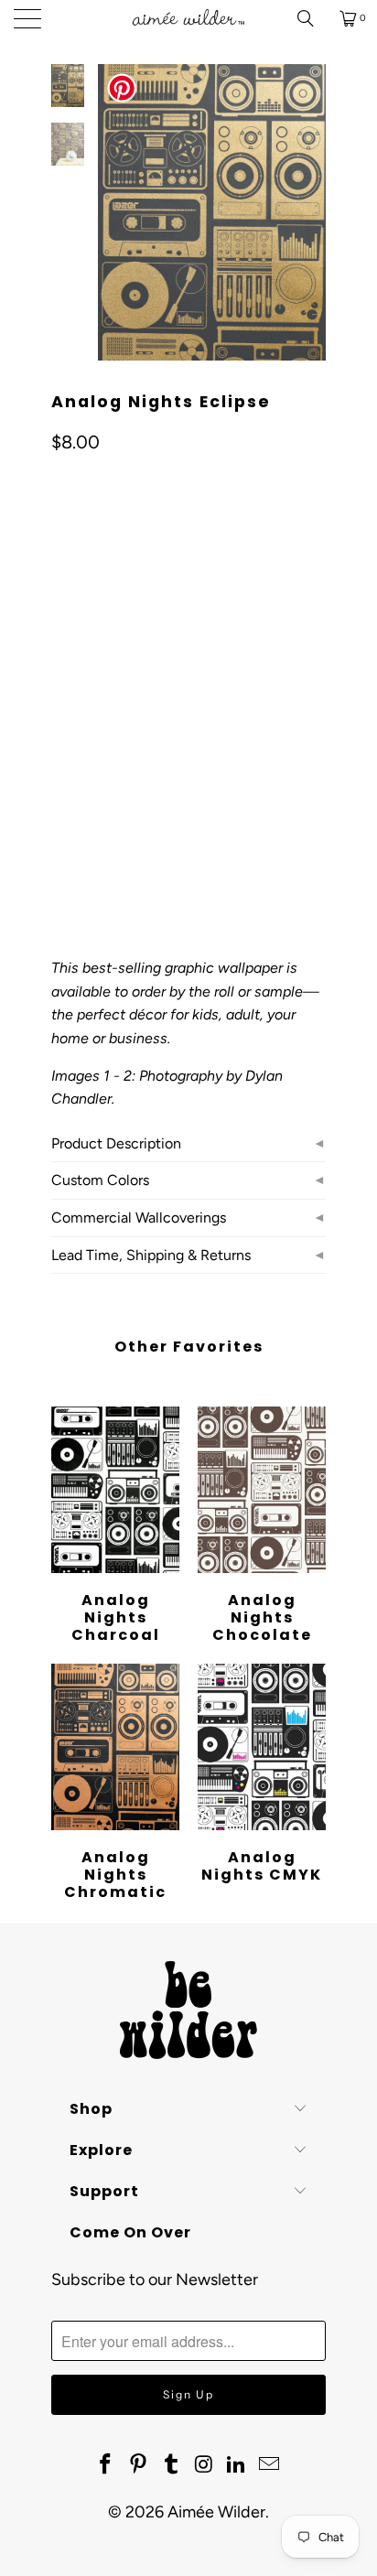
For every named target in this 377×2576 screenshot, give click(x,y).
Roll (215, 750)
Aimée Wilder (216, 2512)
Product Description (116, 1143)
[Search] (312, 18)
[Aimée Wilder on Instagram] (204, 2465)
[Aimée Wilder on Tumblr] (171, 2465)
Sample (85, 750)
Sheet (154, 750)
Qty (61, 803)
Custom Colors (100, 1180)
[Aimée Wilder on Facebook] (106, 2465)
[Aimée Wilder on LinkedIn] (237, 2465)
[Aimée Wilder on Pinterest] (139, 2465)
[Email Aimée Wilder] (269, 2465)
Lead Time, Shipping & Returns (151, 1255)
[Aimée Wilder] (188, 18)
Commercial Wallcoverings (139, 1218)
